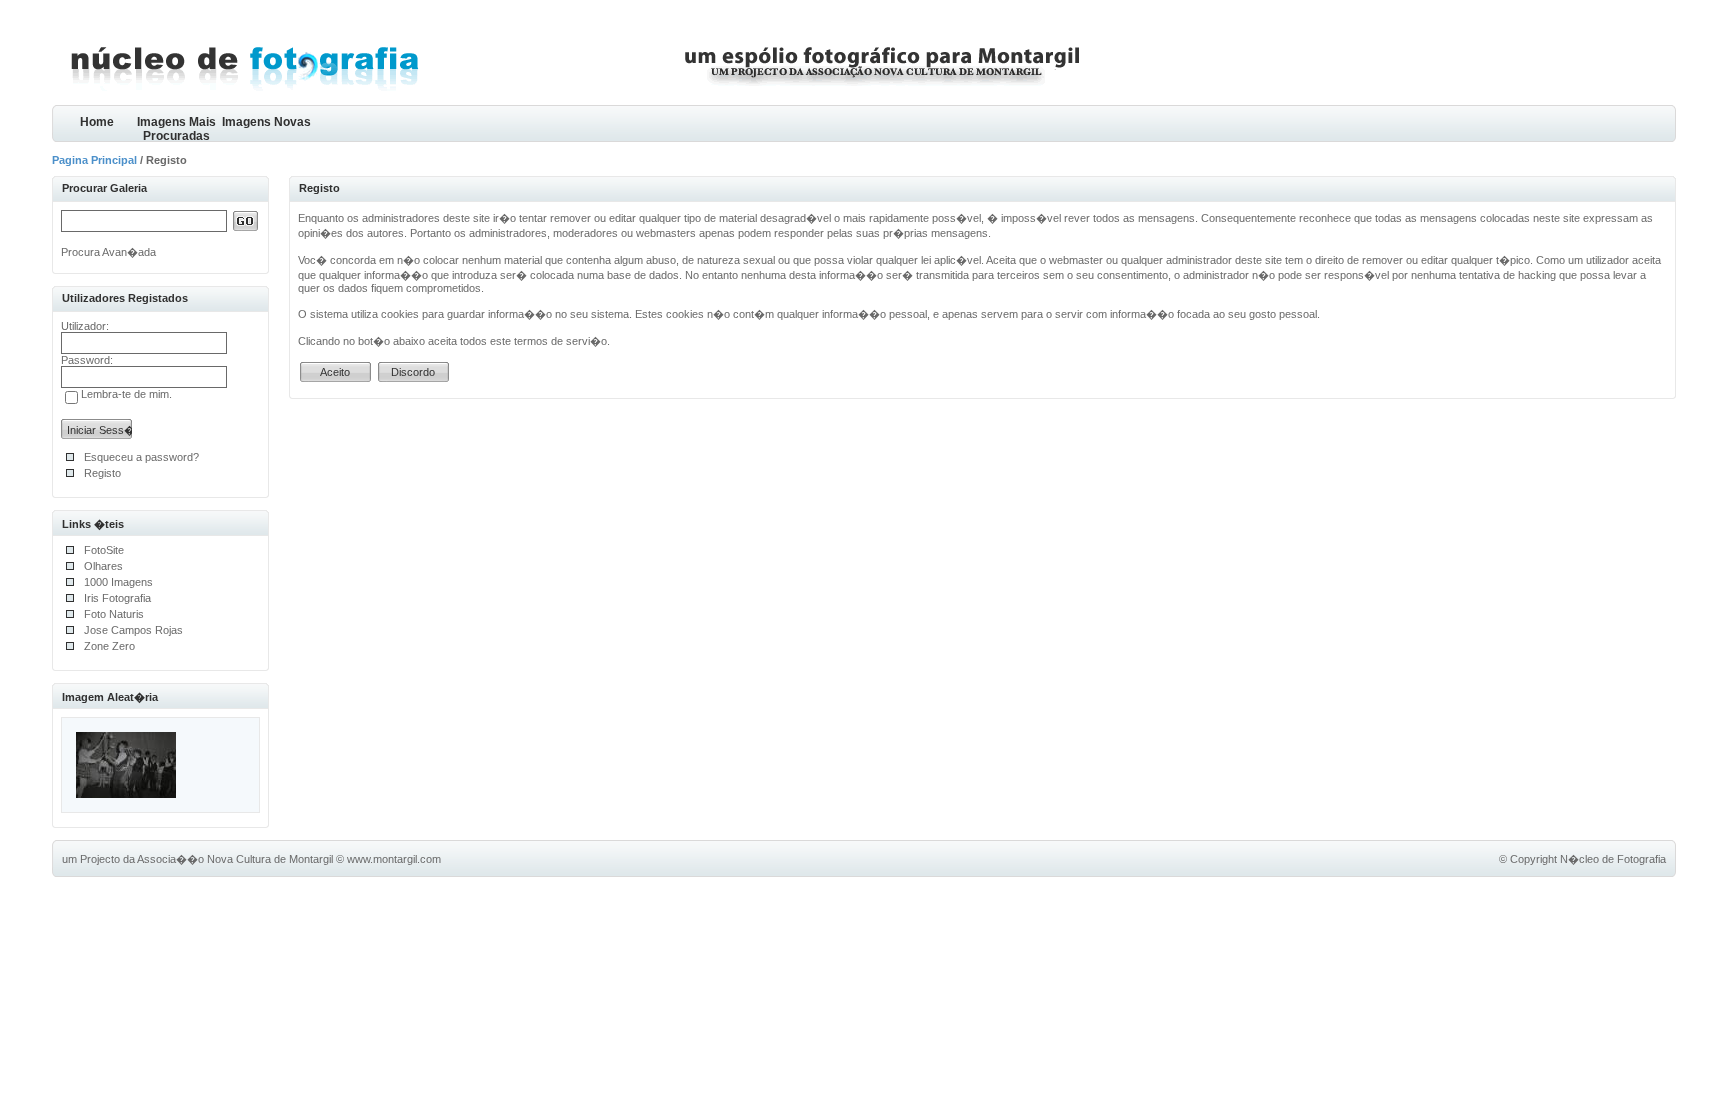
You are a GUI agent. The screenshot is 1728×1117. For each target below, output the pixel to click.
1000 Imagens (118, 582)
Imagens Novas (266, 122)
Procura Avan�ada (108, 252)
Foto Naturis (114, 614)
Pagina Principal (94, 160)
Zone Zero (109, 646)
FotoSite (104, 550)
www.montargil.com (394, 859)
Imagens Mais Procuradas (176, 128)
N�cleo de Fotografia (1613, 859)
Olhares (103, 566)
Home (97, 122)
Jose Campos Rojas (133, 630)
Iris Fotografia (117, 598)
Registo (102, 473)
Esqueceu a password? (141, 457)
